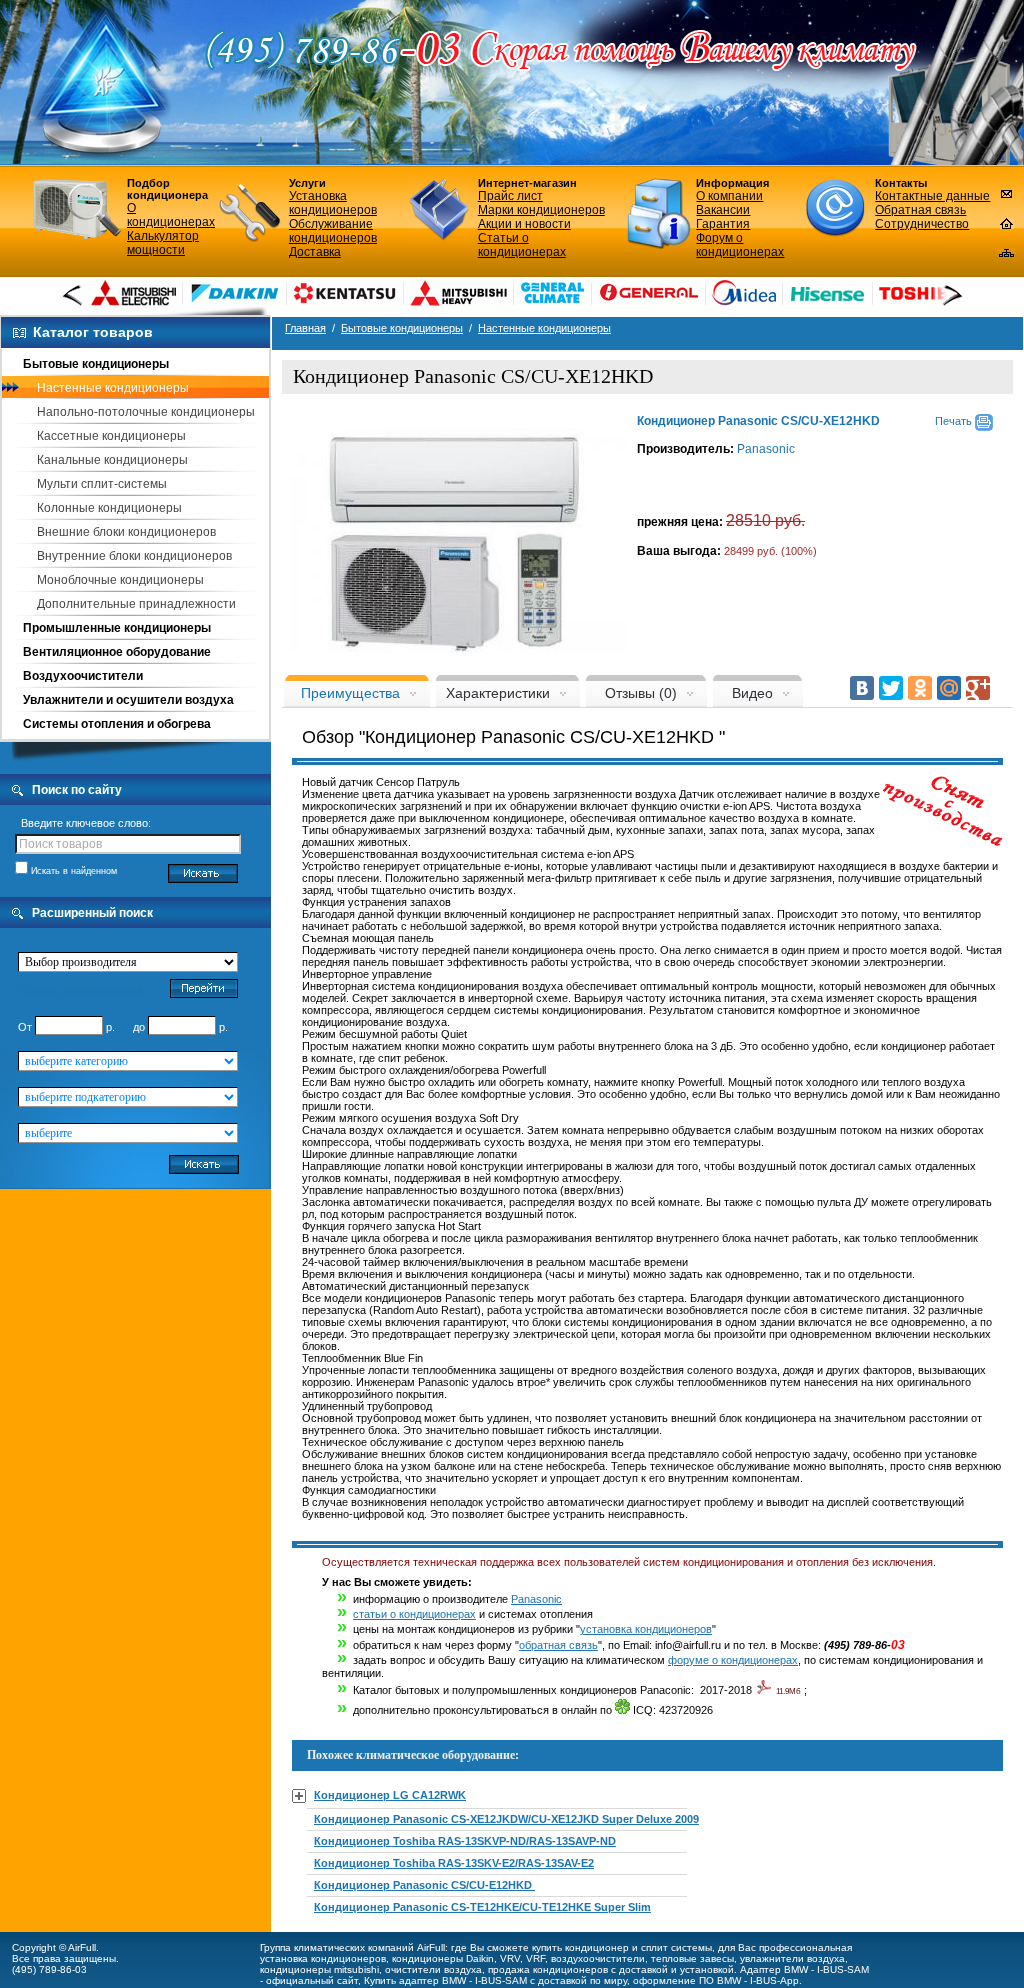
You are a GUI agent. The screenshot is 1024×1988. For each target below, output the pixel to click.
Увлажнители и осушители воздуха (128, 700)
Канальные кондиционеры (112, 460)
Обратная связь (920, 210)
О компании (729, 196)
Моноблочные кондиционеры (120, 580)
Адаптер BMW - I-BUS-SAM (804, 1969)
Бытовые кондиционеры (96, 364)
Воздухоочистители (83, 676)
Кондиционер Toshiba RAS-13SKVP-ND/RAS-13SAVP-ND (465, 1841)
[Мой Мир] (949, 688)
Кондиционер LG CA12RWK (390, 1795)
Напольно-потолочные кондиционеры (146, 412)
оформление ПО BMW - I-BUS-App (716, 1980)
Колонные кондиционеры (109, 508)
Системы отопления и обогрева (117, 724)
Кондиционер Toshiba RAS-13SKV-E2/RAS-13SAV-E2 (454, 1863)
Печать (955, 421)
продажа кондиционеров (548, 1969)
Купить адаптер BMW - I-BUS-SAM (445, 1980)
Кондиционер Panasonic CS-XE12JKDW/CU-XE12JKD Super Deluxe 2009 (506, 1819)
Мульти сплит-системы (102, 484)
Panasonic (766, 449)
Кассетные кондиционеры (111, 436)
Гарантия (723, 224)
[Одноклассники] (920, 688)
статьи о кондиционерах (414, 1614)
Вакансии (723, 210)
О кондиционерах (171, 215)
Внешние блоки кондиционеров (126, 532)
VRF (535, 1958)
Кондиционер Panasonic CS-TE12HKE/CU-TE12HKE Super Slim (482, 1907)
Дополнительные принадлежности (136, 604)
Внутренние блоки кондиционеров (134, 556)
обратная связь (558, 1645)
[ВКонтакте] (862, 688)
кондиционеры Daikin (443, 1958)
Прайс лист (510, 196)
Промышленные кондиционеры (117, 628)
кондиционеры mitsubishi (319, 1969)
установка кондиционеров (646, 1629)
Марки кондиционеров (541, 210)
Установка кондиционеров (333, 203)
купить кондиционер (580, 1947)
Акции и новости (524, 224)
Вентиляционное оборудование (117, 652)
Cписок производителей (81, 990)
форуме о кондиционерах (733, 1660)
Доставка (315, 252)
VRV (510, 1958)
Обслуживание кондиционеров (333, 231)
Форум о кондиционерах (740, 245)
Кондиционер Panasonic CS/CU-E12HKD (424, 1885)
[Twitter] (891, 688)
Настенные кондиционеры (113, 388)
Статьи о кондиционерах (522, 245)
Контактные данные (932, 196)
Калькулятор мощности (163, 243)
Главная (305, 328)
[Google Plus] (978, 688)
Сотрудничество (922, 224)
